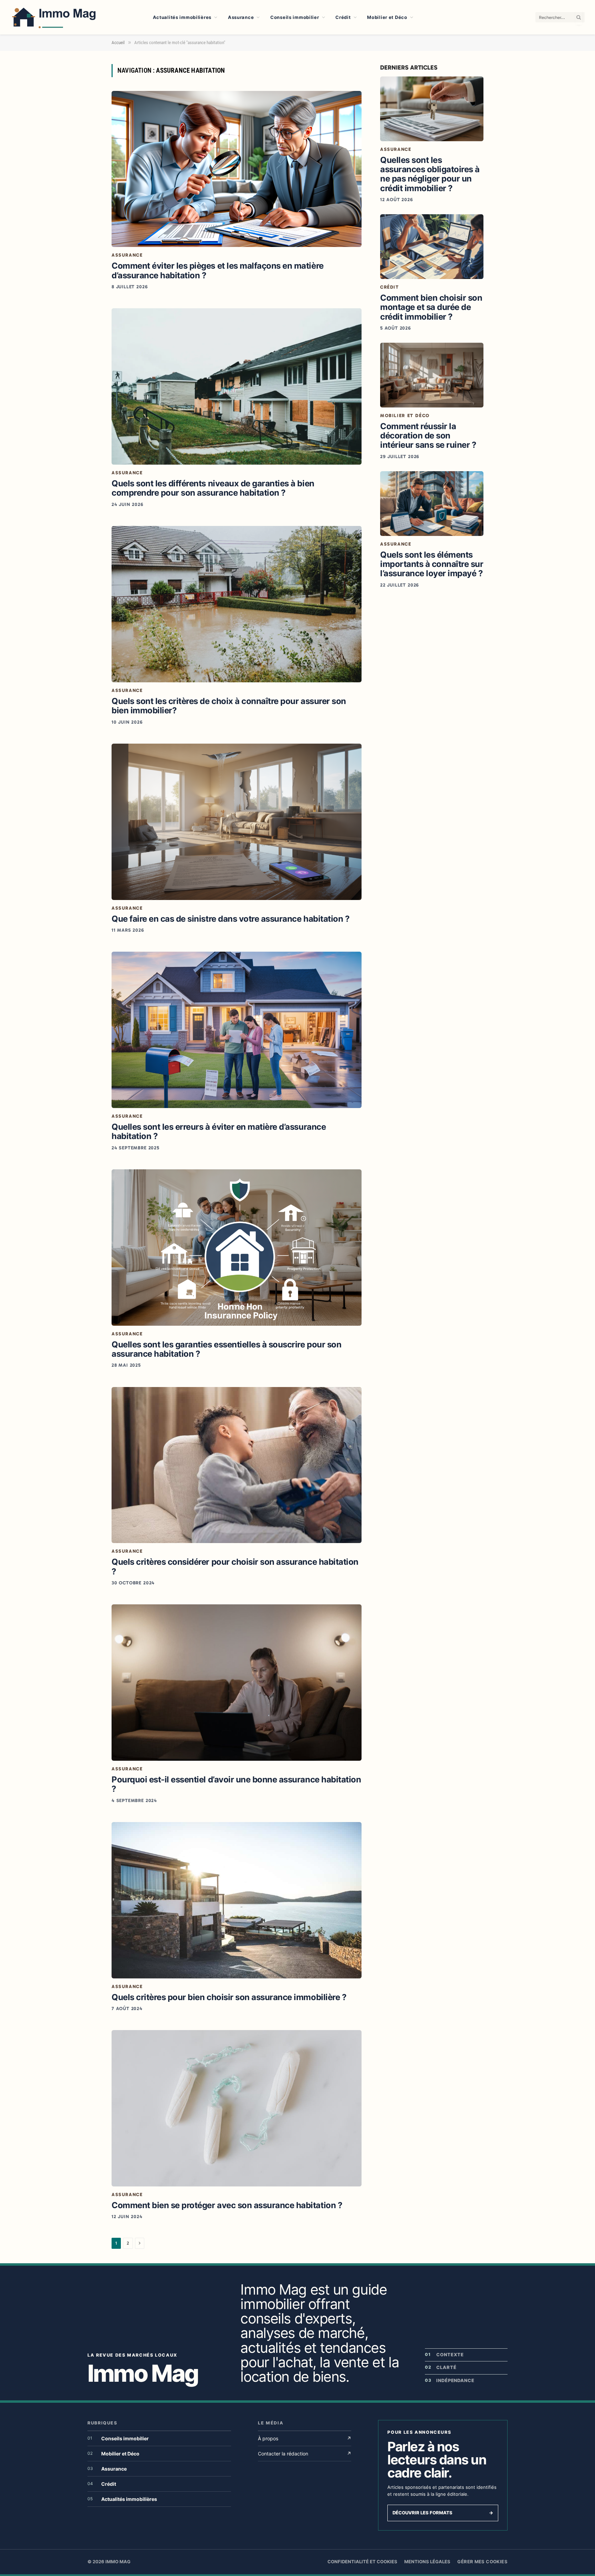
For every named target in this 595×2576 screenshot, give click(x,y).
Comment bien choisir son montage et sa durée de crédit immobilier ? (431, 307)
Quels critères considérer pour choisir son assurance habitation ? (235, 1566)
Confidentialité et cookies (362, 2562)
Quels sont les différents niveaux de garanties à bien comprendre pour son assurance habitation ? (213, 488)
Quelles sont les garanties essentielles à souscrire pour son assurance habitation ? (226, 1349)
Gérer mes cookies (482, 2562)
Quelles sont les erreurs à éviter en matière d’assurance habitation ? (219, 1131)
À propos (305, 2438)
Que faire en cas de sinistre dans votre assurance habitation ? (231, 919)
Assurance (241, 17)
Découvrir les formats (443, 2513)
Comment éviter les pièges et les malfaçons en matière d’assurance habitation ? (218, 270)
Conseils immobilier (295, 17)
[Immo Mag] (73, 17)
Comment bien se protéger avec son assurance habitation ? (227, 2205)
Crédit (343, 17)
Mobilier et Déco (387, 17)
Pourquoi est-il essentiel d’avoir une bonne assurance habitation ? (236, 1784)
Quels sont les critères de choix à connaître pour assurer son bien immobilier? (229, 706)
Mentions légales (427, 2562)
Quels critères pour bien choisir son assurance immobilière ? (229, 1997)
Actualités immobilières (182, 17)
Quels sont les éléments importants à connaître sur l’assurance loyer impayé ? (432, 564)
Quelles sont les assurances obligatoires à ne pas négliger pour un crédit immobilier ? (430, 174)
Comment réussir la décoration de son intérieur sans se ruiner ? (428, 436)
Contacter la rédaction (305, 2454)
